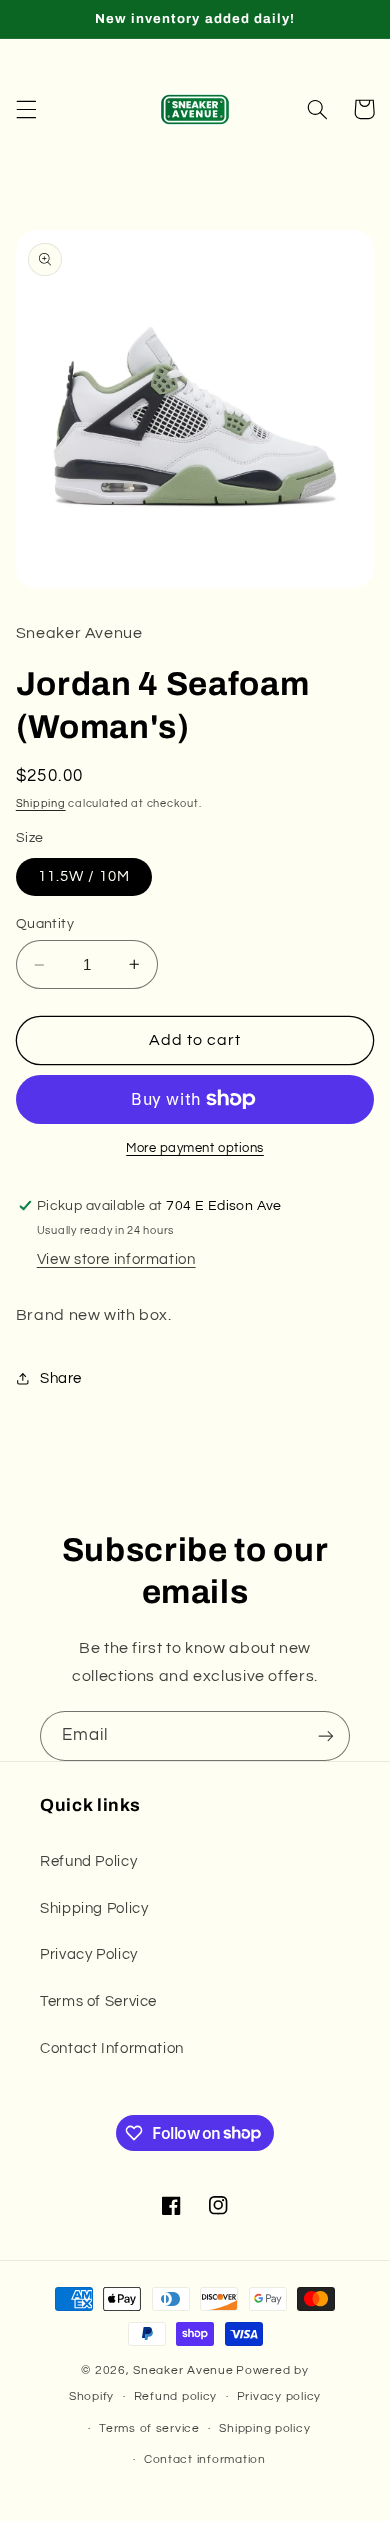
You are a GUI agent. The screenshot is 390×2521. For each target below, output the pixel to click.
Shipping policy (264, 2428)
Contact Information (112, 2048)
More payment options (195, 1148)
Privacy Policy (89, 1954)
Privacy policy (279, 2396)
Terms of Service (98, 2001)
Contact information (205, 2459)
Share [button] (61, 1378)
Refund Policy (88, 1861)
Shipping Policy (94, 1908)
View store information (116, 1259)
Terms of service (149, 2428)
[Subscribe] (326, 1735)
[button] (26, 109)
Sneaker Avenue (183, 2370)
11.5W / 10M (84, 876)
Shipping (41, 803)
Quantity (45, 924)
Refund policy (176, 2396)
